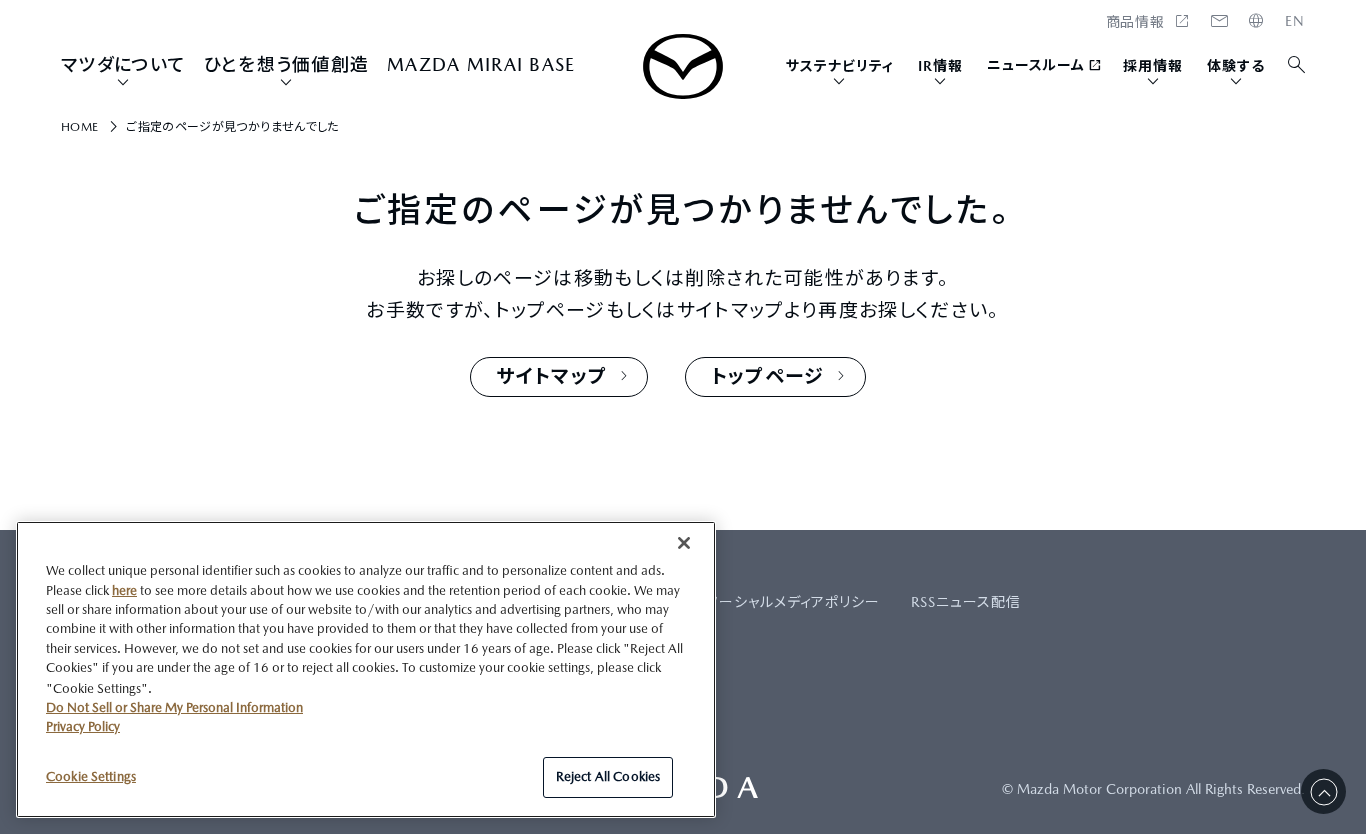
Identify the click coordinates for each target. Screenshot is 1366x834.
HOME (1295, 21)
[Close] (684, 543)
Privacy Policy (83, 726)
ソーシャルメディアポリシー (793, 602)
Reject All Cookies (608, 776)
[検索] (1297, 65)
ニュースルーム (1036, 65)
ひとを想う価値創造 (286, 64)
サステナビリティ (840, 66)
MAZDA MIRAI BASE (481, 64)
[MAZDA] (683, 66)
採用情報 (1153, 66)
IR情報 (940, 66)
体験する (1236, 66)
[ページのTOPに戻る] (1323, 791)
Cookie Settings (91, 775)
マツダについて (123, 64)
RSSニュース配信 (966, 602)
